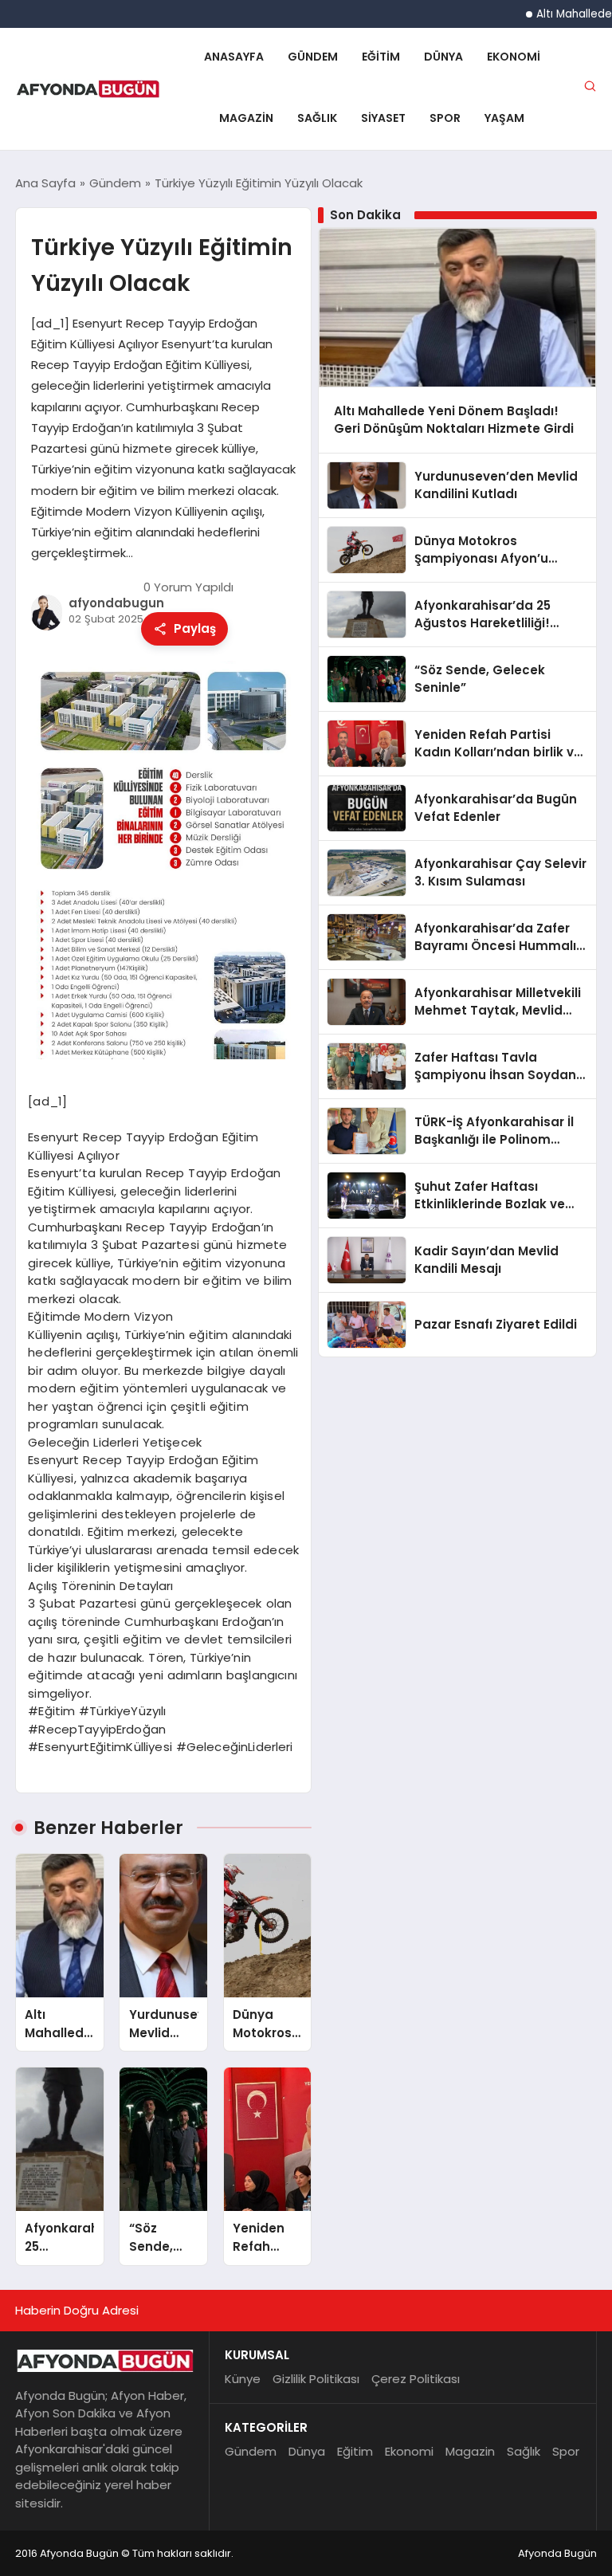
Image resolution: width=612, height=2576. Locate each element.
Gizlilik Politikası (316, 2379)
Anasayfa (234, 57)
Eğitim (381, 57)
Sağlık (317, 118)
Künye (243, 2379)
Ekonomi (514, 57)
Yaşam (504, 118)
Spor (445, 118)
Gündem (313, 57)
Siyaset (383, 118)
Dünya (443, 57)
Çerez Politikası (416, 2379)
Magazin (246, 118)
